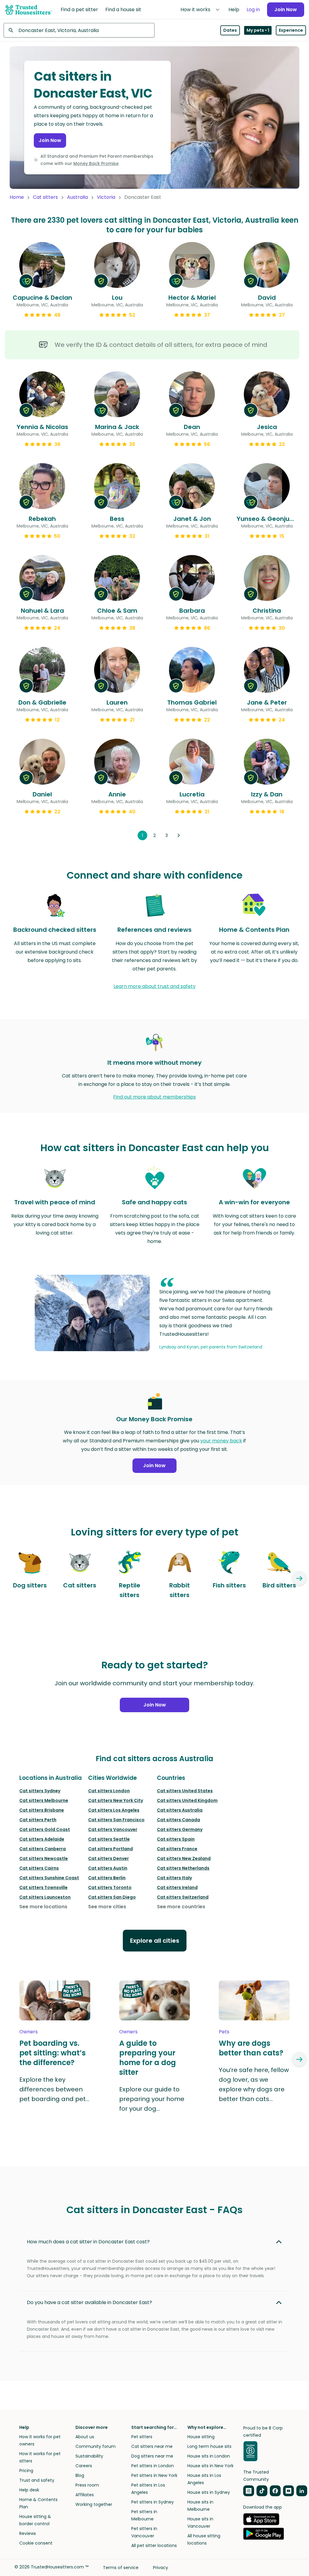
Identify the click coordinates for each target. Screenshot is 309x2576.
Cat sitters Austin (108, 1868)
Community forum (96, 2446)
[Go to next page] (179, 835)
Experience (291, 30)
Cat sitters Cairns (39, 1868)
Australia (77, 197)
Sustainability (89, 2456)
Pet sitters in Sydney (153, 2502)
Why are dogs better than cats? (251, 2048)
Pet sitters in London (153, 2466)
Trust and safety (37, 2480)
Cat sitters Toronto (110, 1887)
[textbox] (79, 30)
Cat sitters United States (185, 1791)
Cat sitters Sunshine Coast (49, 1878)
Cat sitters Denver (108, 1858)
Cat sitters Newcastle (44, 1858)
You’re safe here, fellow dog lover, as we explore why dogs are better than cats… (254, 2084)
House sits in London (209, 2456)
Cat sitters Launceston (45, 1897)
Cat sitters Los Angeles (114, 1810)
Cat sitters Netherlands (183, 1868)
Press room (87, 2485)
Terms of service (121, 2568)
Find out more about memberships (154, 1097)
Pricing (26, 2471)
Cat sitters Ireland (177, 1887)
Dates (230, 30)
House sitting (201, 2437)
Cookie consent (36, 2543)
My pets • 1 (258, 30)
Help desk (29, 2490)
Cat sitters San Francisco (116, 1820)
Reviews (28, 2533)
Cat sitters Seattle (109, 1839)
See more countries (181, 1907)
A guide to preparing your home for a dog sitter (148, 2058)
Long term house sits (209, 2446)
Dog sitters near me (152, 2456)
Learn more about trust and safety (154, 986)
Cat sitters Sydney (40, 1791)
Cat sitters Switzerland (183, 1897)
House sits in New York (210, 2466)
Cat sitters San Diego (112, 1897)
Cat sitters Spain (176, 1839)
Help (234, 10)
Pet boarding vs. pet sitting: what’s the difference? (53, 2053)
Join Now (286, 10)
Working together (94, 2504)
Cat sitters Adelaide (42, 1839)
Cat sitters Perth (38, 1820)
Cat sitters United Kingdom (187, 1800)
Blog (80, 2475)
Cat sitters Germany (180, 1829)
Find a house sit (123, 10)
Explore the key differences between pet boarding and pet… (54, 2089)
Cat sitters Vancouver (113, 1829)
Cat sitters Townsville (43, 1887)
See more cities (107, 1907)
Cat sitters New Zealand (184, 1858)
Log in (253, 10)
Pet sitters (142, 2437)
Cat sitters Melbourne (44, 1800)
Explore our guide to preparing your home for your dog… (152, 2099)
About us (85, 2437)
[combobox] (79, 30)
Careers (84, 2466)
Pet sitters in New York (154, 2475)
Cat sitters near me (152, 2446)
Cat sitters (45, 197)
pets (224, 2032)
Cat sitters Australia (180, 1810)
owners (29, 2032)
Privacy (161, 2568)
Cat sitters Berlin (107, 1878)
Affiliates (85, 2495)
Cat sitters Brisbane (42, 1810)
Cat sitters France (177, 1849)
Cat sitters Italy (174, 1878)
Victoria (106, 197)
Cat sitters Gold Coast (45, 1829)
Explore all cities (155, 1941)
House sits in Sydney (209, 2492)
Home (17, 197)
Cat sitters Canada (178, 1820)
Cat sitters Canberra (43, 1849)
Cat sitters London (109, 1791)
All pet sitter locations (154, 2545)
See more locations (43, 1907)
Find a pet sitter (79, 10)
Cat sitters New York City (116, 1800)
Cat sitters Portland (110, 1849)
